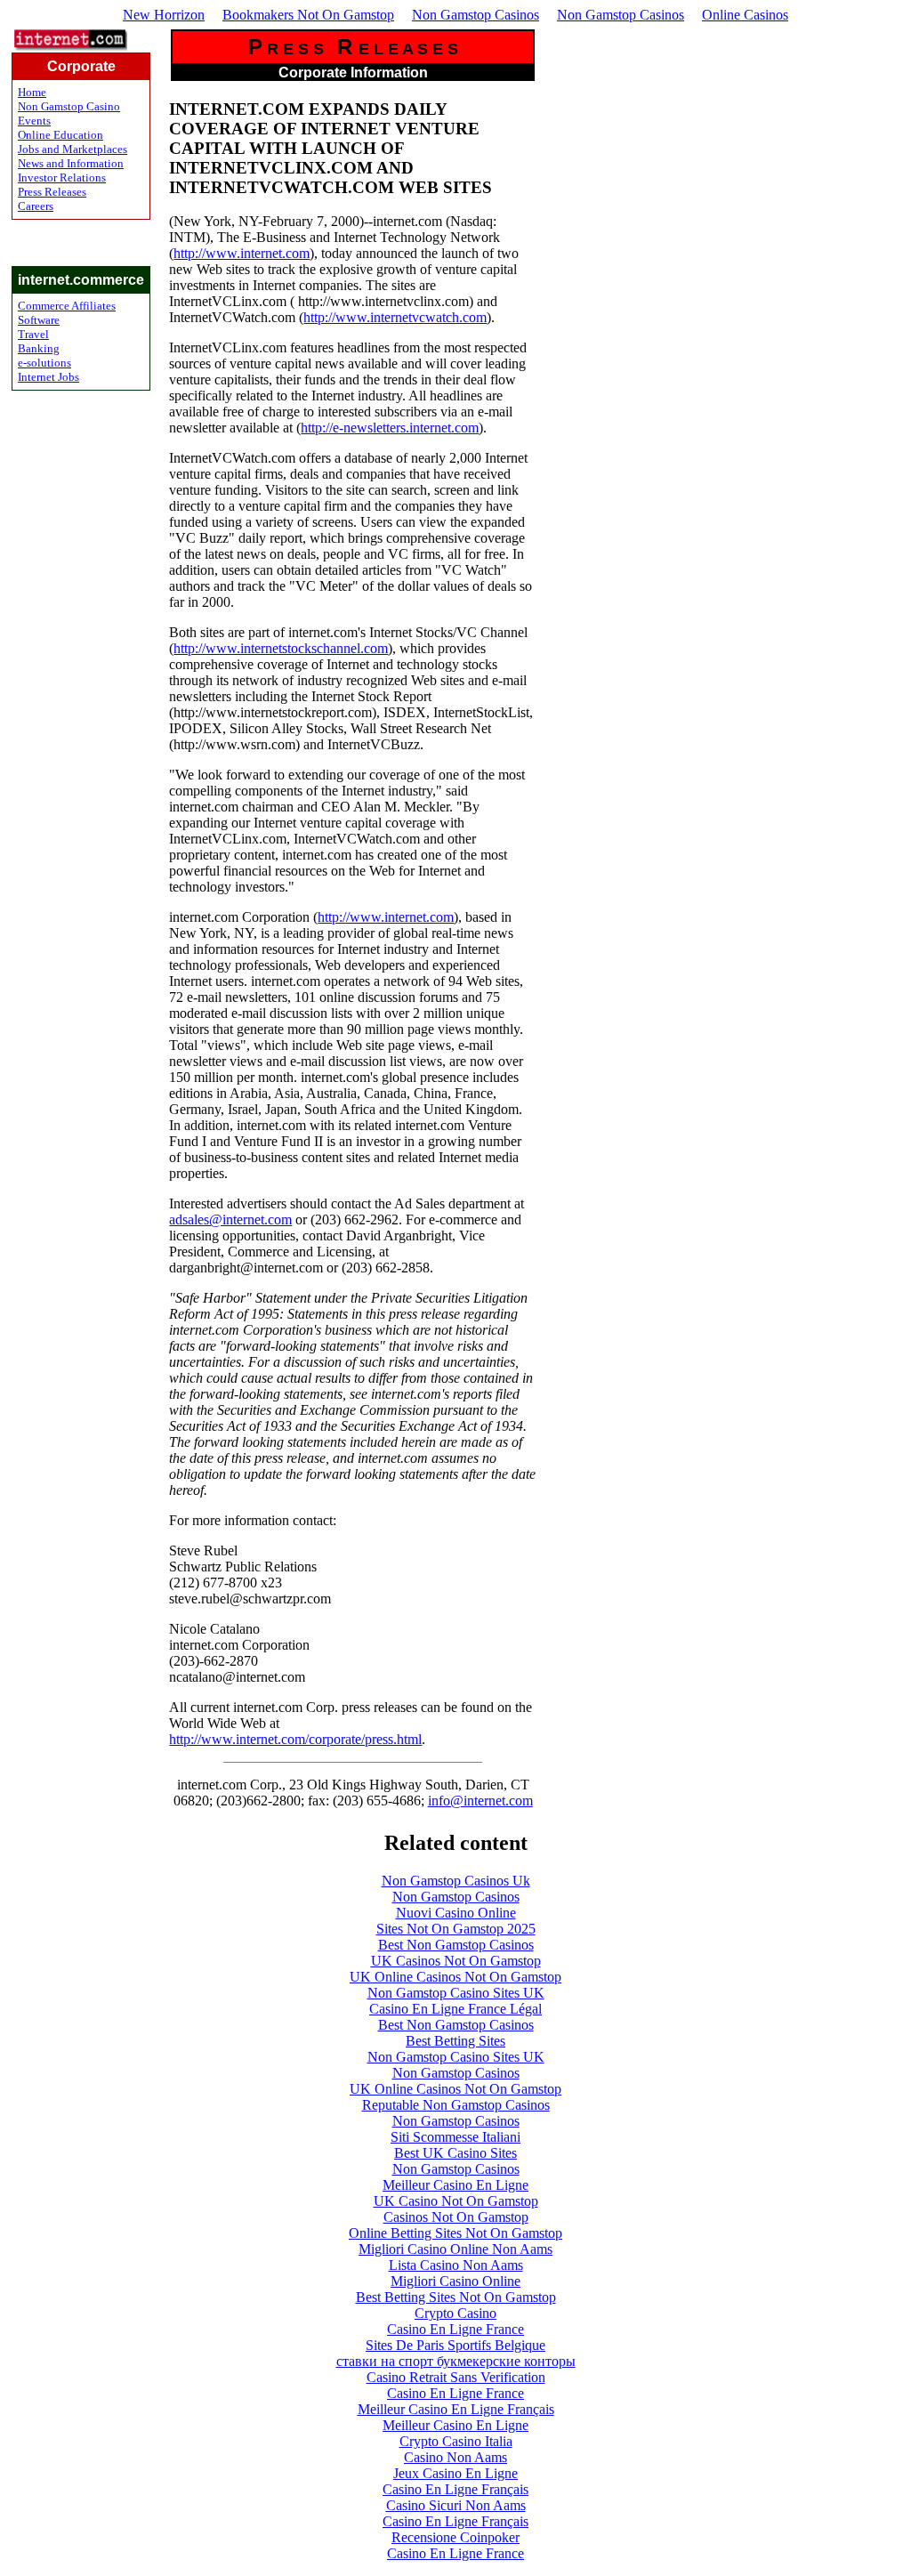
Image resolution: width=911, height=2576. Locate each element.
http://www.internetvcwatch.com (395, 317)
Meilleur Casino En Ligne (455, 2185)
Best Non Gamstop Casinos (456, 1945)
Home (32, 92)
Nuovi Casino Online (456, 1913)
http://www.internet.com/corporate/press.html (295, 1739)
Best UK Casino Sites (455, 2153)
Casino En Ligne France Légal (455, 2009)
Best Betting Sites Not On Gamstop (456, 2297)
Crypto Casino (455, 2313)
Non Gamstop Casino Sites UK (456, 1993)
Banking (39, 348)
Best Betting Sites (455, 2041)
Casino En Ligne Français (455, 2489)
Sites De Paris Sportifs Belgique (455, 2345)
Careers (36, 206)
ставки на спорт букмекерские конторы (456, 2361)
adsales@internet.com (230, 1219)
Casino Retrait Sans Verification (456, 2377)
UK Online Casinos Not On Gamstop (455, 1977)
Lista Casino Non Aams (456, 2265)
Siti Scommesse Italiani (455, 2137)
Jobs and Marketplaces (73, 149)
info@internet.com (480, 1801)
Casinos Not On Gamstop (456, 2217)
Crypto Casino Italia (456, 2441)
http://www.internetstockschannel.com (281, 648)
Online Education (60, 135)
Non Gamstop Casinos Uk (456, 1881)
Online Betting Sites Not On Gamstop (455, 2233)
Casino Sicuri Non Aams (456, 2505)
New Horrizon (164, 15)
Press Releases (52, 192)
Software (39, 320)
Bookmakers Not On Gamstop (308, 15)
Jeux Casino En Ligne (455, 2473)
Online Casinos (745, 15)
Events (34, 121)
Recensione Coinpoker (455, 2537)
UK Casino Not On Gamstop (456, 2201)
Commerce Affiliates (67, 306)
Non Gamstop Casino (69, 106)
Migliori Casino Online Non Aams (455, 2249)
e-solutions (44, 363)
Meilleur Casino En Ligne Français (456, 2409)
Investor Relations (62, 178)
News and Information (71, 163)
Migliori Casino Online (455, 2281)
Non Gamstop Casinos (476, 15)
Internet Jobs (48, 377)
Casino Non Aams (455, 2457)
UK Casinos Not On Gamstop (456, 1961)
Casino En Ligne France (455, 2329)
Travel (33, 334)
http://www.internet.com (242, 253)
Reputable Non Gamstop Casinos (456, 2105)
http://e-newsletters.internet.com (390, 428)
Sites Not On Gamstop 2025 (456, 1929)
